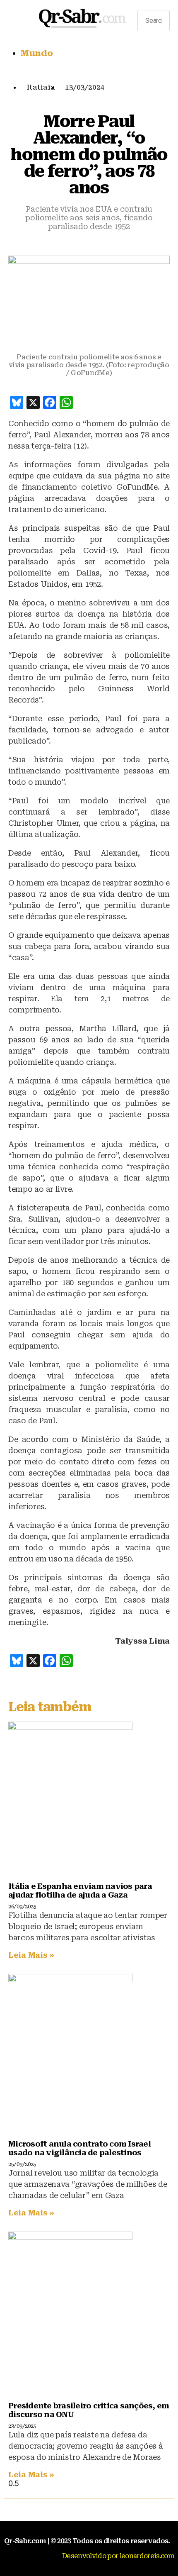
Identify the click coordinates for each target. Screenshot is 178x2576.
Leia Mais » (31, 1955)
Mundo (37, 53)
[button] (154, 6)
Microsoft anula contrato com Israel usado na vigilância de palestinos (79, 2148)
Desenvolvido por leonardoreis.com (118, 2556)
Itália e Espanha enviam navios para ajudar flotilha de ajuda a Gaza (80, 1891)
